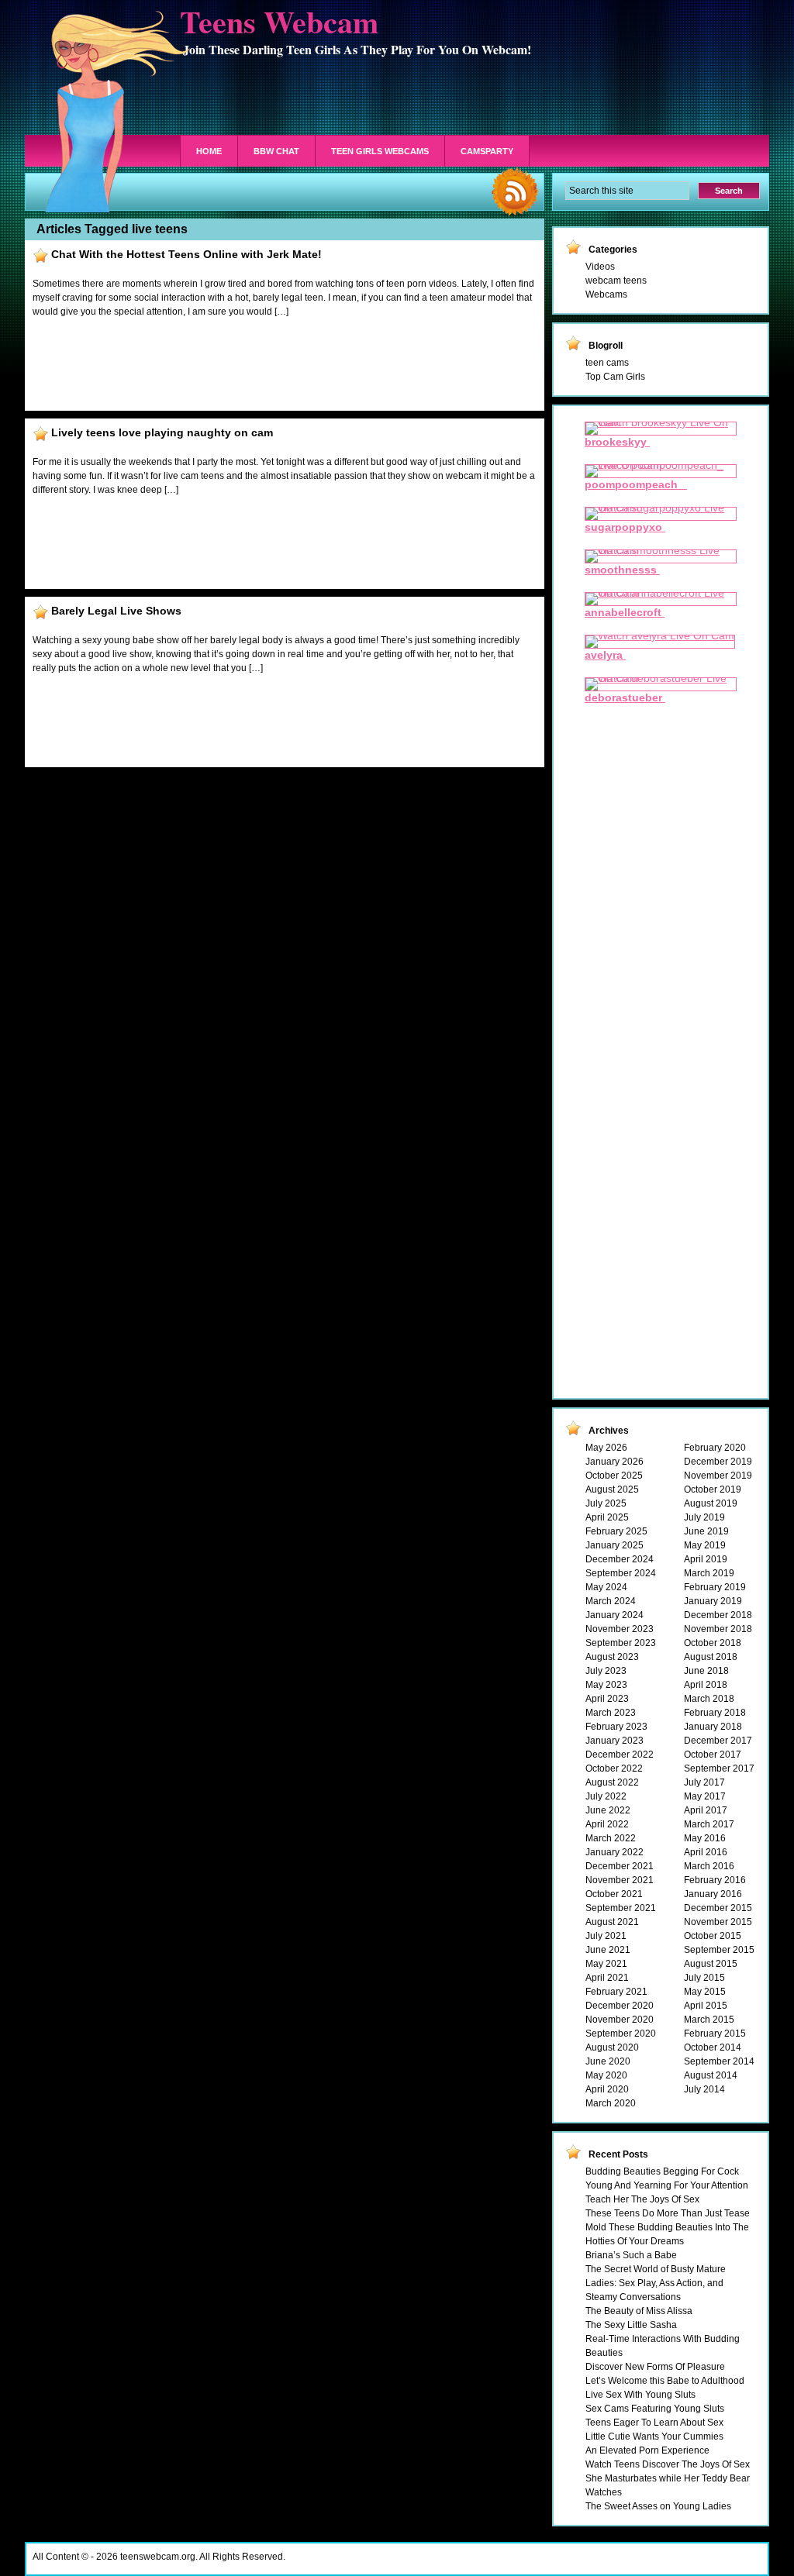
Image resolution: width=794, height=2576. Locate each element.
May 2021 (606, 1964)
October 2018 (713, 1643)
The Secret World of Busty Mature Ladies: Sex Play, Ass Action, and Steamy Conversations (656, 2283)
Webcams (606, 294)
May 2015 (705, 1992)
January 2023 (614, 1741)
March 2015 (709, 2020)
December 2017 (718, 1741)
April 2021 (607, 1978)
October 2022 (614, 1768)
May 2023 (606, 1685)
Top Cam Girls (615, 377)
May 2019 (705, 1545)
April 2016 (706, 1852)
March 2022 (611, 1838)
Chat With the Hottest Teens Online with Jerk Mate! (186, 254)
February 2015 (715, 2034)
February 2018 (715, 1713)
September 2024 (621, 1573)
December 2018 (718, 1615)
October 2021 (614, 1894)
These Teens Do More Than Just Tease (668, 2213)
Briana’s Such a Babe (631, 2255)
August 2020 (612, 2047)
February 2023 (616, 1727)
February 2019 (715, 1587)
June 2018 (706, 1671)
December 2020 (620, 2006)
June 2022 (608, 1810)
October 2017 (713, 1755)
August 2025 (612, 1489)
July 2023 (606, 1671)
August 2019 (711, 1503)
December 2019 (718, 1462)
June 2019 (706, 1531)
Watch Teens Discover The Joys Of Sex (668, 2464)
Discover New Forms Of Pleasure (655, 2367)
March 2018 (709, 1699)
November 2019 (718, 1476)
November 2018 (718, 1629)
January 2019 (713, 1601)
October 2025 (614, 1476)
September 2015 (719, 1950)
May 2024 (606, 1587)
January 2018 (713, 1727)
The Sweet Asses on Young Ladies (658, 2506)
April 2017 (706, 1810)
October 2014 (713, 2047)
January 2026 (614, 1462)
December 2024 (620, 1559)
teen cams (607, 363)
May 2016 (705, 1838)
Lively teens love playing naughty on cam (162, 432)
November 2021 (620, 1880)
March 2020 (611, 2103)
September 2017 (719, 1768)
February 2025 (616, 1531)
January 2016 (713, 1894)
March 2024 (611, 1601)
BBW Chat (276, 151)
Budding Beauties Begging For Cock (662, 2171)
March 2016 (709, 1866)
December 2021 (620, 1866)
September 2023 (621, 1643)
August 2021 (612, 1922)
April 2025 (607, 1517)
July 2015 (704, 1978)
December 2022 (620, 1755)
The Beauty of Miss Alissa (639, 2311)
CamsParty (487, 151)
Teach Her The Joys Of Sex (642, 2199)
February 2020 (715, 1448)
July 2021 (606, 1936)
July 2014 (704, 2089)
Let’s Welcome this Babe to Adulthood (665, 2381)
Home (209, 151)
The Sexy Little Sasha (631, 2325)
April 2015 (706, 2006)
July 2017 (704, 1782)
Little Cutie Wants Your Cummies (654, 2437)
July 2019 (704, 1517)
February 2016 (715, 1880)
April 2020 (607, 2089)
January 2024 (614, 1615)
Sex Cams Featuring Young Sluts (655, 2409)
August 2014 (711, 2075)
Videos (600, 267)
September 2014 (719, 2061)
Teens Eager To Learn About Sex (654, 2423)
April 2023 (607, 1699)
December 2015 (718, 1908)
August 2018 (711, 1657)
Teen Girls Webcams (380, 151)
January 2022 (614, 1852)
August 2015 (711, 1964)
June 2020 (608, 2061)
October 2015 (713, 1936)
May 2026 (606, 1448)
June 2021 (608, 1950)
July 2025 (606, 1503)
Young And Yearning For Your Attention (667, 2185)
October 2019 (713, 1489)
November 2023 (620, 1629)
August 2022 (612, 1782)
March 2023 (611, 1713)
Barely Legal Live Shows (116, 611)
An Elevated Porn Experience (647, 2450)
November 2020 (620, 2020)
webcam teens (616, 281)
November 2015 (718, 1922)
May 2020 (606, 2075)
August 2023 (612, 1657)
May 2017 (705, 1796)
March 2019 (709, 1573)
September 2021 (621, 1908)
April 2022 (607, 1824)
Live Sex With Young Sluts (640, 2395)
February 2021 (616, 1992)
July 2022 (606, 1796)
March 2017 (709, 1824)
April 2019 (706, 1559)
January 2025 (614, 1545)
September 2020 (621, 2034)
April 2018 (706, 1685)
